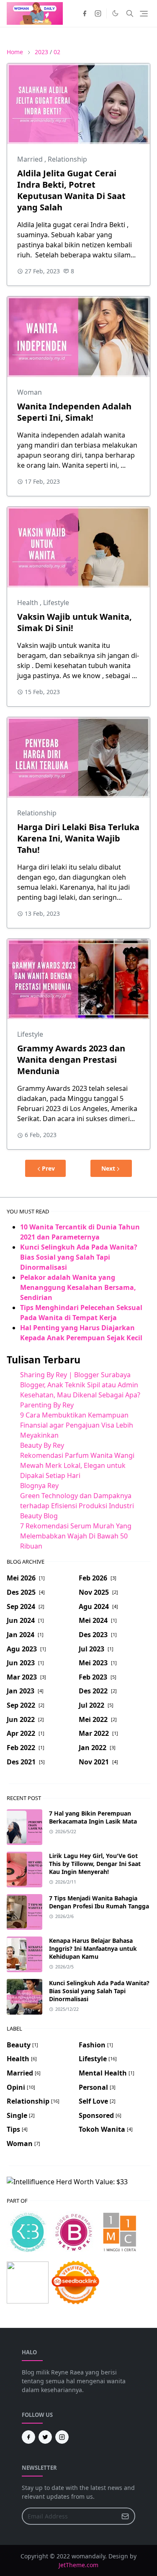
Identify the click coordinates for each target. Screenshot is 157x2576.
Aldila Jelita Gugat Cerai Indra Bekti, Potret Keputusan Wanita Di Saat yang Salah (71, 190)
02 (57, 52)
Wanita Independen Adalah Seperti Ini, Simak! (74, 412)
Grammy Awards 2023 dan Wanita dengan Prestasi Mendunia (71, 1060)
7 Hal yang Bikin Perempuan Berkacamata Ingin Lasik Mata (93, 1817)
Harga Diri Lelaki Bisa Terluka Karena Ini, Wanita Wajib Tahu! (78, 838)
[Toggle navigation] (144, 14)
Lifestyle (56, 603)
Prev (48, 1168)
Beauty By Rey (42, 1445)
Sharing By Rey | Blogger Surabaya (75, 1375)
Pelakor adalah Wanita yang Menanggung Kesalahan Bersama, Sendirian (78, 1287)
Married (31, 159)
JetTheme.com (78, 2565)
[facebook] (85, 13)
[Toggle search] (130, 13)
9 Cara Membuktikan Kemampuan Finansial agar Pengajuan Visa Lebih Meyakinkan (77, 1425)
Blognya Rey (39, 1486)
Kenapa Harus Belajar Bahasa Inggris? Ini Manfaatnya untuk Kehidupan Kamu (93, 1948)
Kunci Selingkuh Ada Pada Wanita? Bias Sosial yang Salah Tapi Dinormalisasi (79, 1257)
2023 (41, 52)
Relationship (67, 159)
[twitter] (45, 2437)
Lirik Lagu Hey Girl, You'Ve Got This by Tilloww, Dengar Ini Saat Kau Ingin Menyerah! (95, 1864)
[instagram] (98, 13)
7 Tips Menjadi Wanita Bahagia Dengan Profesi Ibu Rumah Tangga (99, 1902)
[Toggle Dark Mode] (115, 13)
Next (108, 1168)
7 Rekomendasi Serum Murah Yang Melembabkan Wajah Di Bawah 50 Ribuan (76, 1536)
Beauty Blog (39, 1516)
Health (28, 603)
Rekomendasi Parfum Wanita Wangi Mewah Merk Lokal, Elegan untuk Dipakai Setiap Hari (77, 1465)
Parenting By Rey (47, 1405)
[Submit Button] (125, 2516)
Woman (30, 392)
